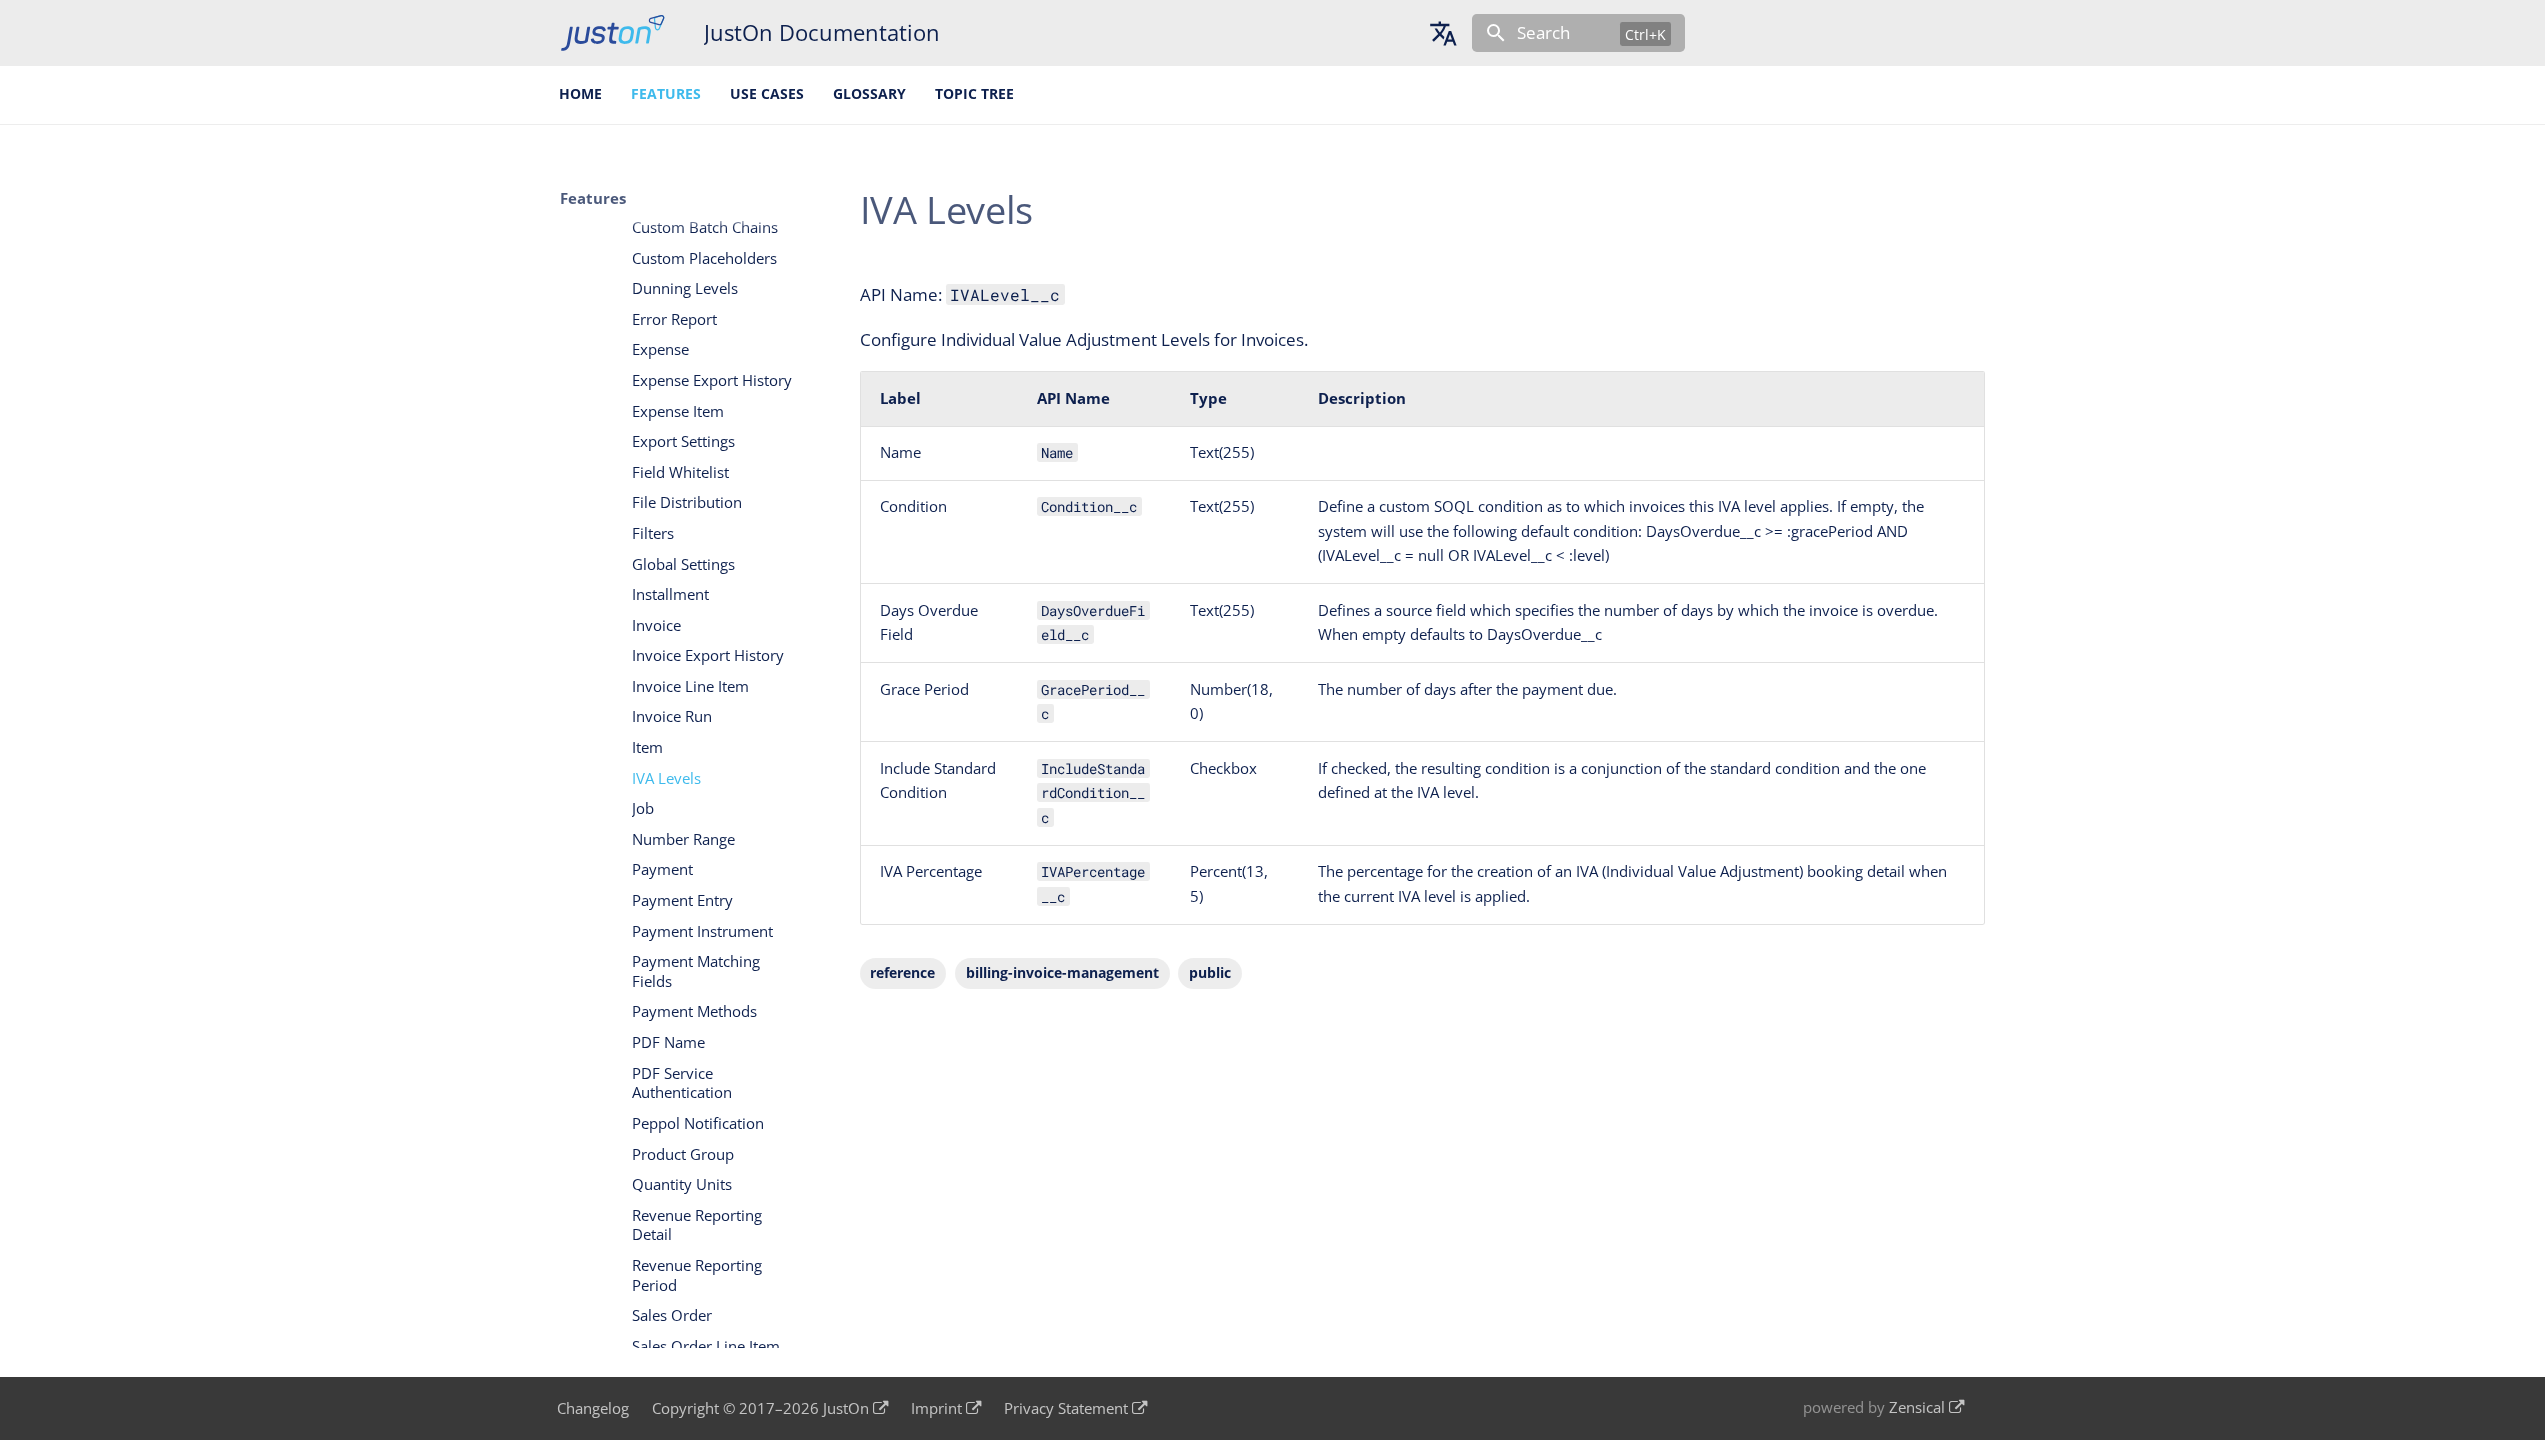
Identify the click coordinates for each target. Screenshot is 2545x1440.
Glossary (869, 94)
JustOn (846, 1408)
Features (666, 94)
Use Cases (767, 94)
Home (581, 94)
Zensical (1917, 1407)
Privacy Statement (1066, 1408)
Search (1543, 32)
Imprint (936, 1408)
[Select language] (1443, 33)
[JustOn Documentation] (612, 33)
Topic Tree (974, 94)
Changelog (593, 1408)
